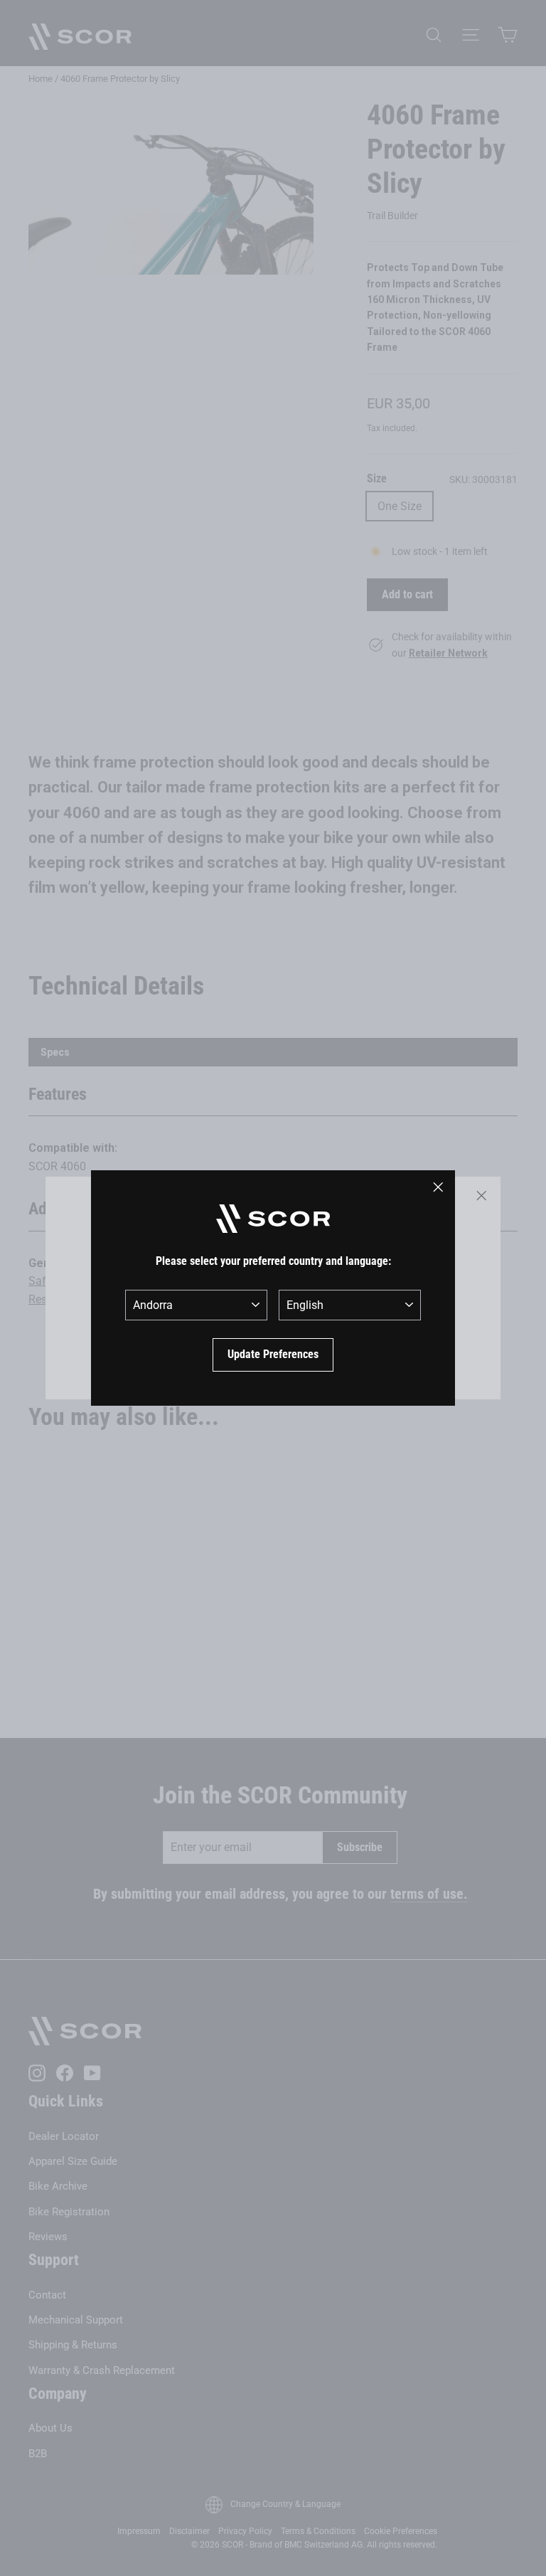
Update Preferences (273, 1354)
